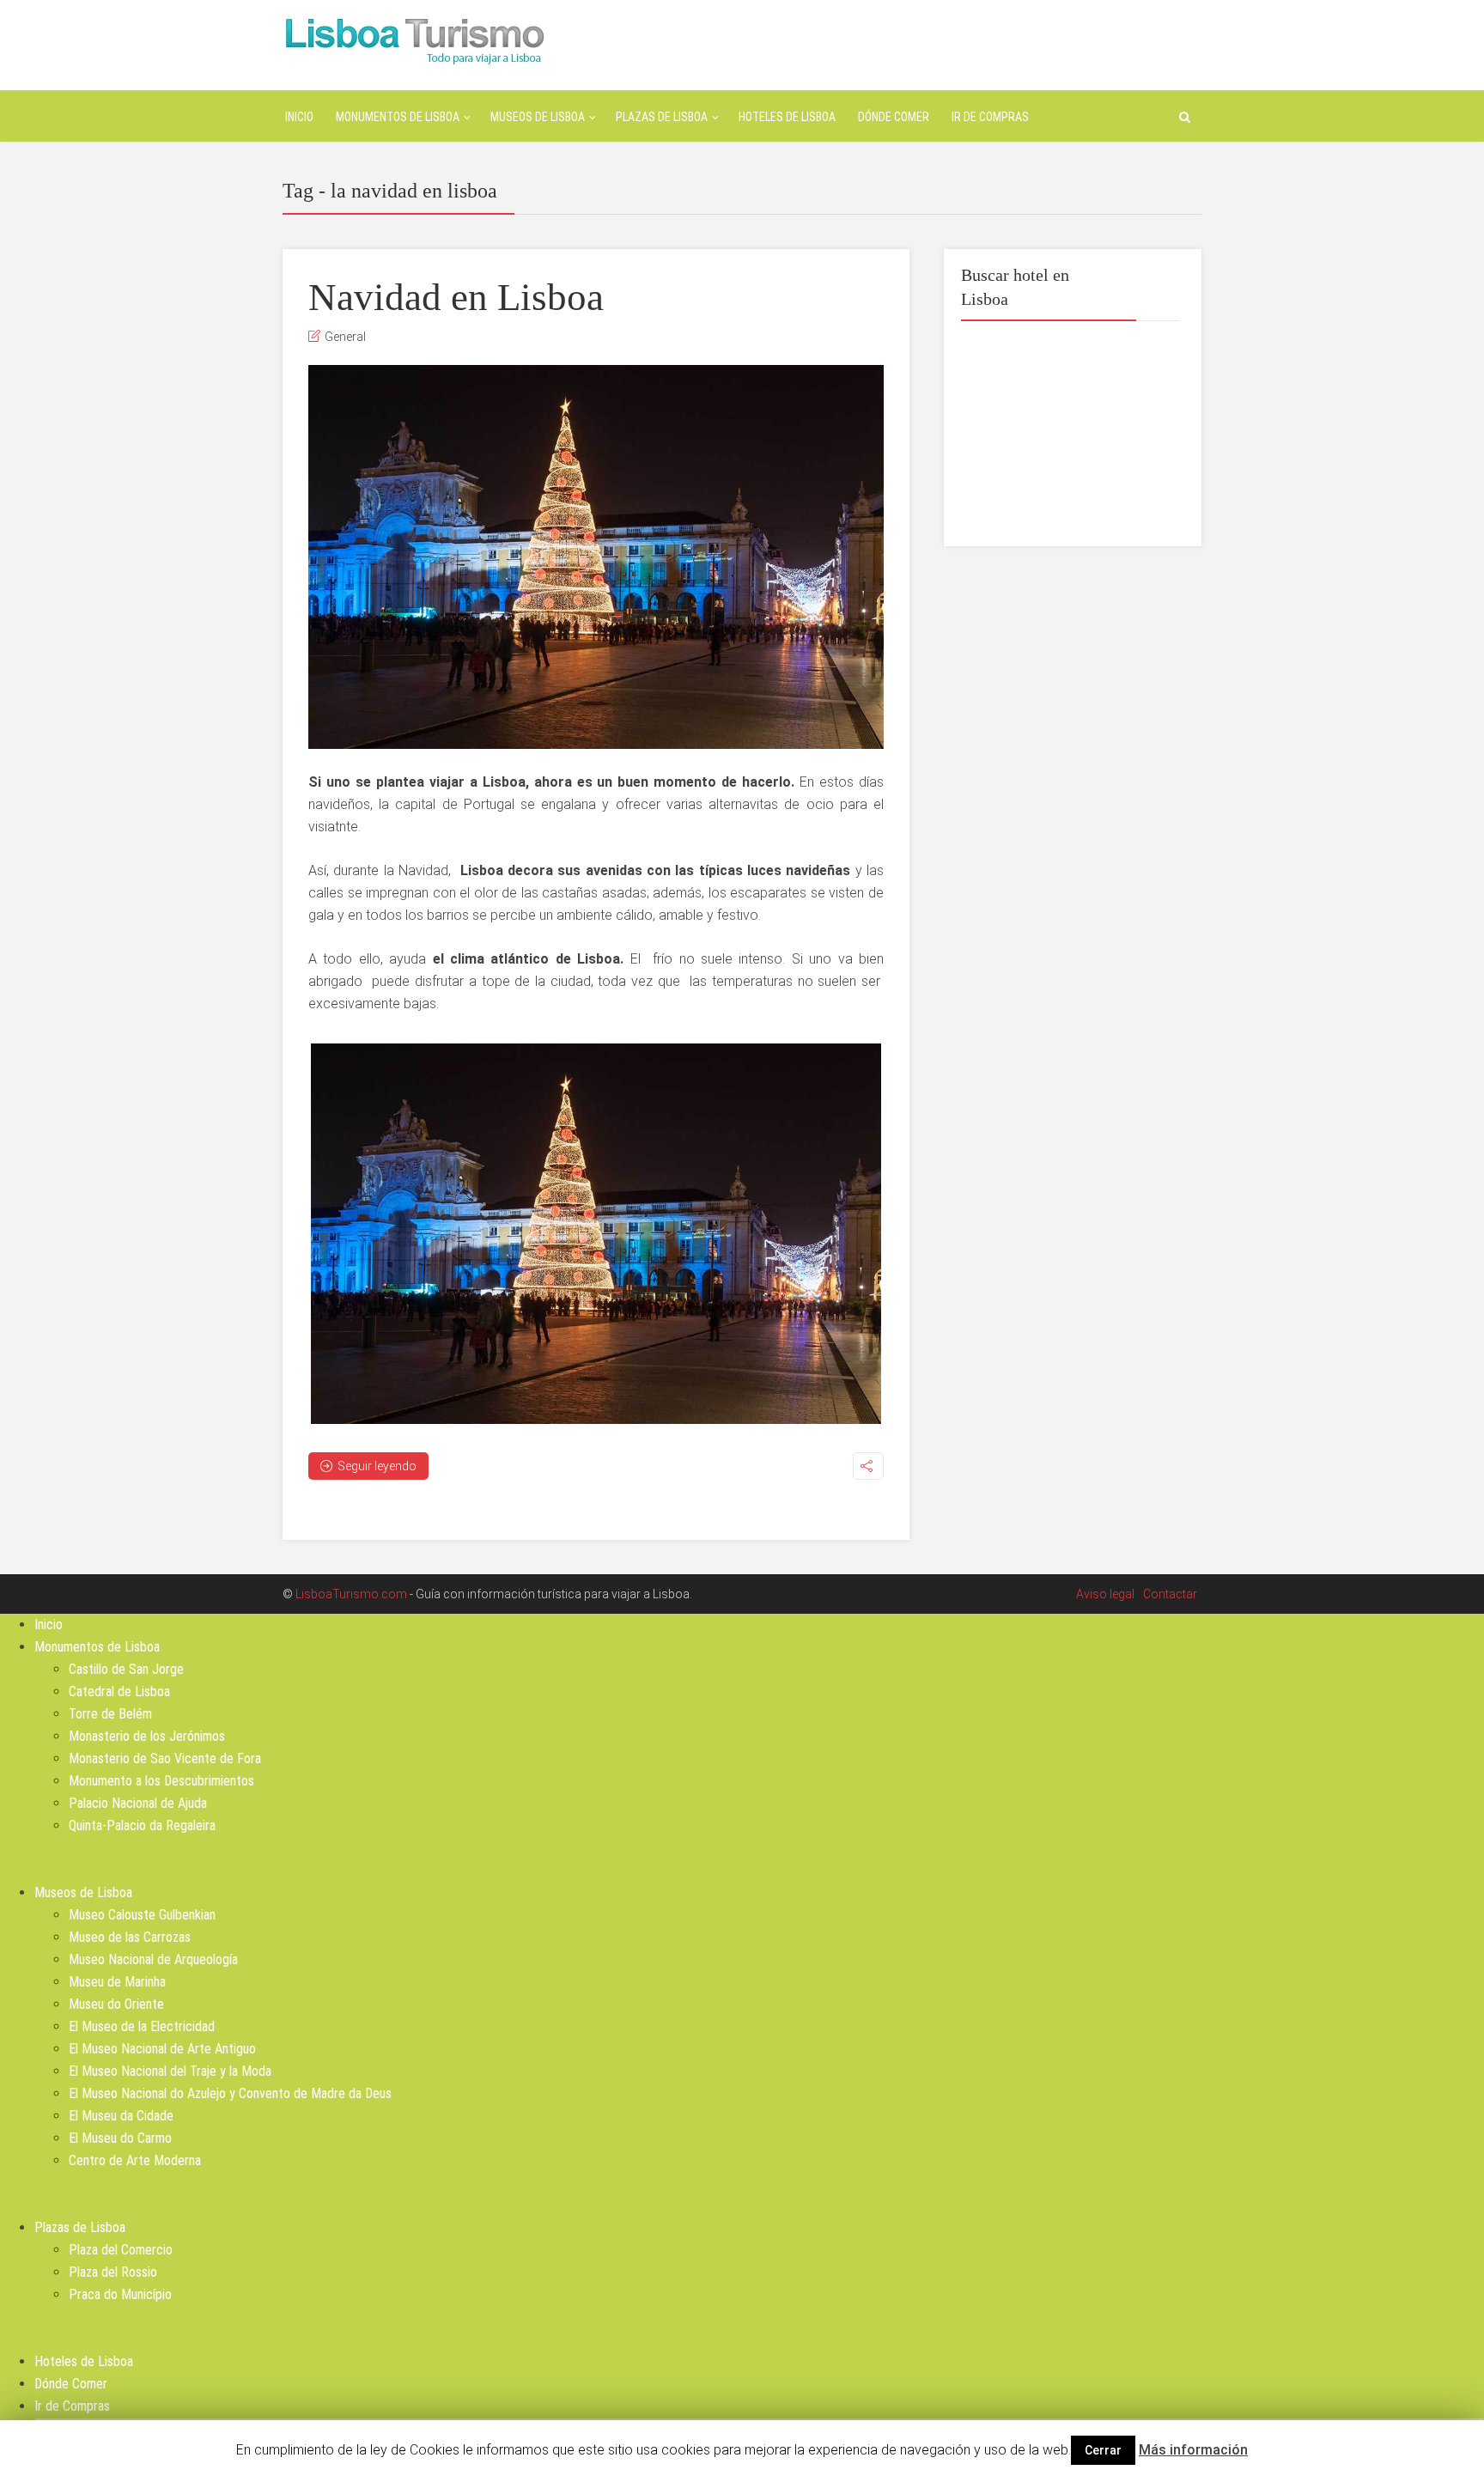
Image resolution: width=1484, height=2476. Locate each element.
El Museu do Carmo (120, 2138)
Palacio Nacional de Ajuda (138, 1803)
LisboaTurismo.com (351, 1594)
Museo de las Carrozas (130, 1937)
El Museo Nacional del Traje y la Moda (170, 2071)
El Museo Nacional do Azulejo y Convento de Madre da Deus (230, 2093)
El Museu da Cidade (121, 2116)
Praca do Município (120, 2294)
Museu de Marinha (117, 1982)
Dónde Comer (894, 117)
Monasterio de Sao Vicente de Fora (165, 1758)
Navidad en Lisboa (456, 297)
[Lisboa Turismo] (414, 39)
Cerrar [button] (1103, 2450)
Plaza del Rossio (113, 2272)
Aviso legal (1105, 1594)
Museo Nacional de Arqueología (153, 1959)
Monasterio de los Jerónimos (147, 1736)
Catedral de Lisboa (119, 1691)
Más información (1193, 2450)
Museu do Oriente (116, 2004)
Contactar (1170, 1594)
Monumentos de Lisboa (398, 117)
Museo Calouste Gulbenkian (142, 1915)
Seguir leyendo (377, 1466)
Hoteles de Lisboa (787, 117)
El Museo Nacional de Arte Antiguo (162, 2049)
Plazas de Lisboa (662, 117)
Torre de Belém (110, 1714)
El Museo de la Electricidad (142, 2026)
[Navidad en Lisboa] (596, 557)
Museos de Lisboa (538, 117)
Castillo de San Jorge (126, 1669)
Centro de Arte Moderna (135, 2160)
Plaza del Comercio (121, 2250)
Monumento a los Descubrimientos (161, 1781)
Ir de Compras (990, 117)
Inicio (299, 117)
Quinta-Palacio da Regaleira (142, 1825)
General (345, 337)
